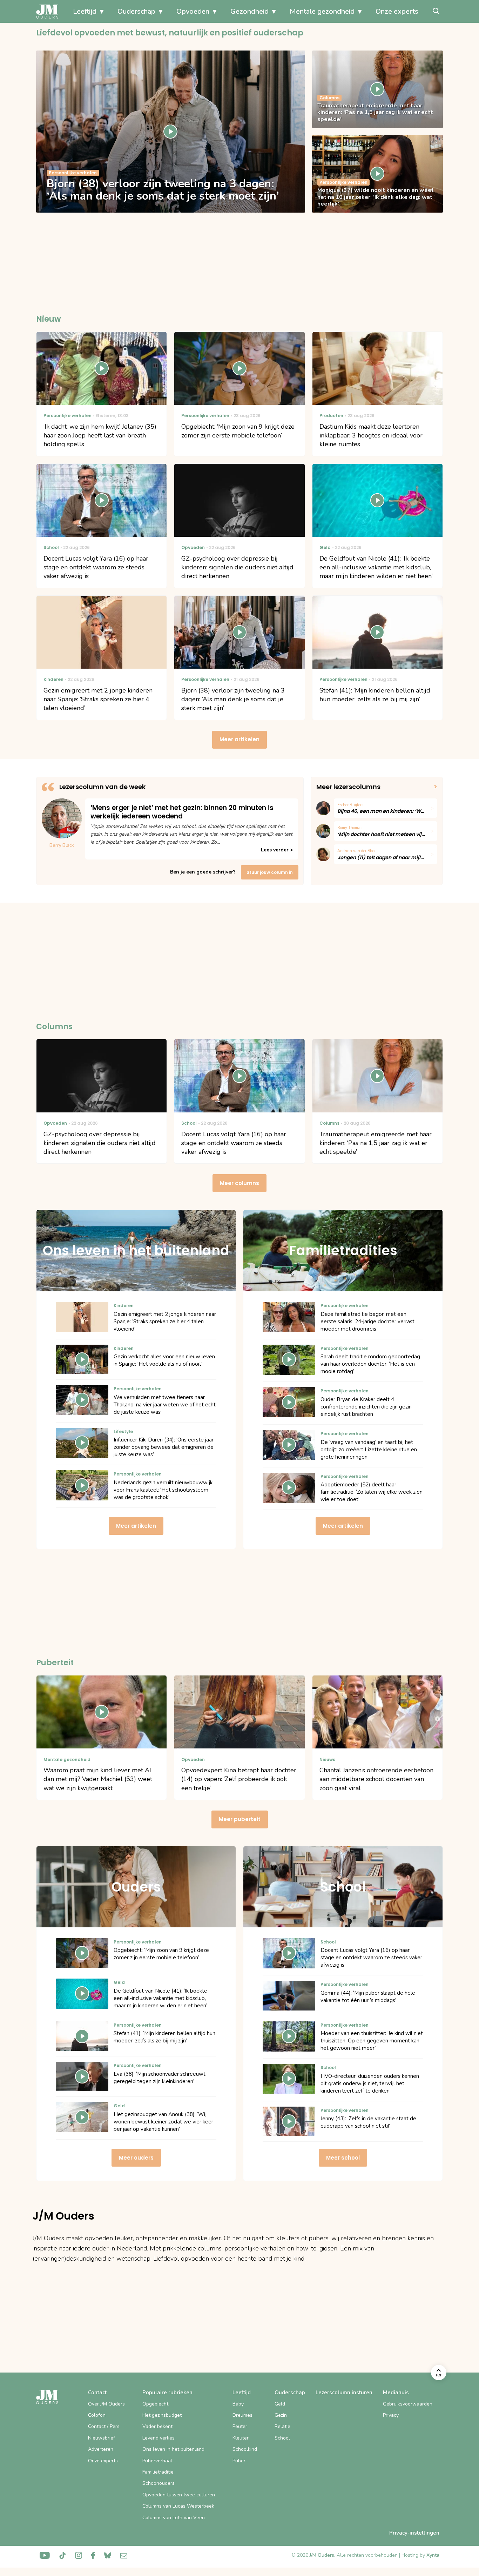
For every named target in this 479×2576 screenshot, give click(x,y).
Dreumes (242, 2415)
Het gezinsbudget (162, 2415)
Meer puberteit (240, 1819)
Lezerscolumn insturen (344, 2393)
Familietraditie (158, 2472)
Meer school (343, 2158)
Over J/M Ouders (106, 2404)
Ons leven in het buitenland (173, 2449)
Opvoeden (193, 11)
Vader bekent (157, 2426)
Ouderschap (136, 11)
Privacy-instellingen (414, 2533)
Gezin (281, 2415)
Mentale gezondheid (322, 11)
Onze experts (397, 11)
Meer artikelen (239, 739)
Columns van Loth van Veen (174, 2518)
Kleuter (241, 2438)
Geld (280, 2404)
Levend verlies (158, 2438)
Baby (238, 2404)
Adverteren (101, 2449)
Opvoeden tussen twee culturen (179, 2495)
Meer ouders (136, 2158)
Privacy (391, 2415)
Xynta (433, 2555)
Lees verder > (277, 850)
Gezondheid (249, 11)
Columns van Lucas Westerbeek (178, 2506)
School (282, 2438)
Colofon (97, 2415)
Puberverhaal (157, 2461)
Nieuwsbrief (102, 2438)
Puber (239, 2461)
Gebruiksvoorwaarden (408, 2404)
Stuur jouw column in (270, 872)
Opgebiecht (155, 2404)
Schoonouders (158, 2483)
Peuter (240, 2426)
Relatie (282, 2426)
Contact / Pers (104, 2426)
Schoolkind (245, 2449)
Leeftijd (85, 11)
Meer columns (239, 1183)
